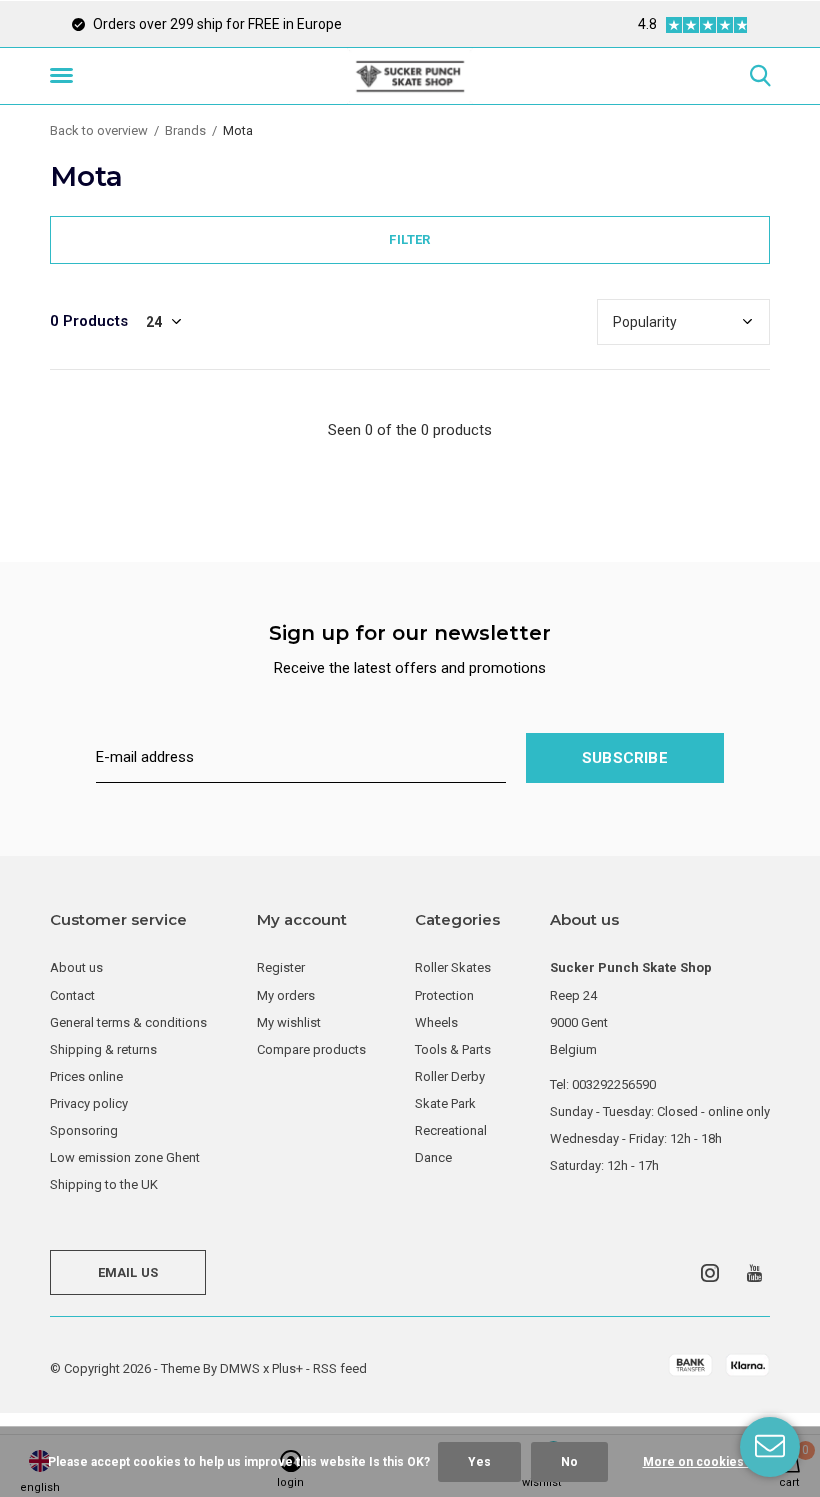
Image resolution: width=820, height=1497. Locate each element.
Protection (444, 995)
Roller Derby (450, 1076)
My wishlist (289, 1022)
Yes (479, 1462)
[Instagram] (710, 1273)
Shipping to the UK (104, 1184)
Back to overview (99, 130)
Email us (128, 1272)
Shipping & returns (103, 1049)
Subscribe (625, 758)
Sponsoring (84, 1130)
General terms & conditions (128, 1022)
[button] (65, 76)
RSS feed (340, 1368)
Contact (72, 995)
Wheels (436, 1022)
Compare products (311, 1049)
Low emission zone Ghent (125, 1157)
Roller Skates (453, 967)
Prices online (86, 1076)
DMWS (240, 1368)
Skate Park (445, 1103)
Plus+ (287, 1368)
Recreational (451, 1130)
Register (281, 967)
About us (76, 967)
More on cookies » (698, 1462)
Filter (409, 239)
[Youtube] (754, 1273)
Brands (185, 130)
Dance (433, 1157)
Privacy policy (89, 1103)
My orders (286, 995)
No (569, 1462)
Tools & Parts (453, 1049)
